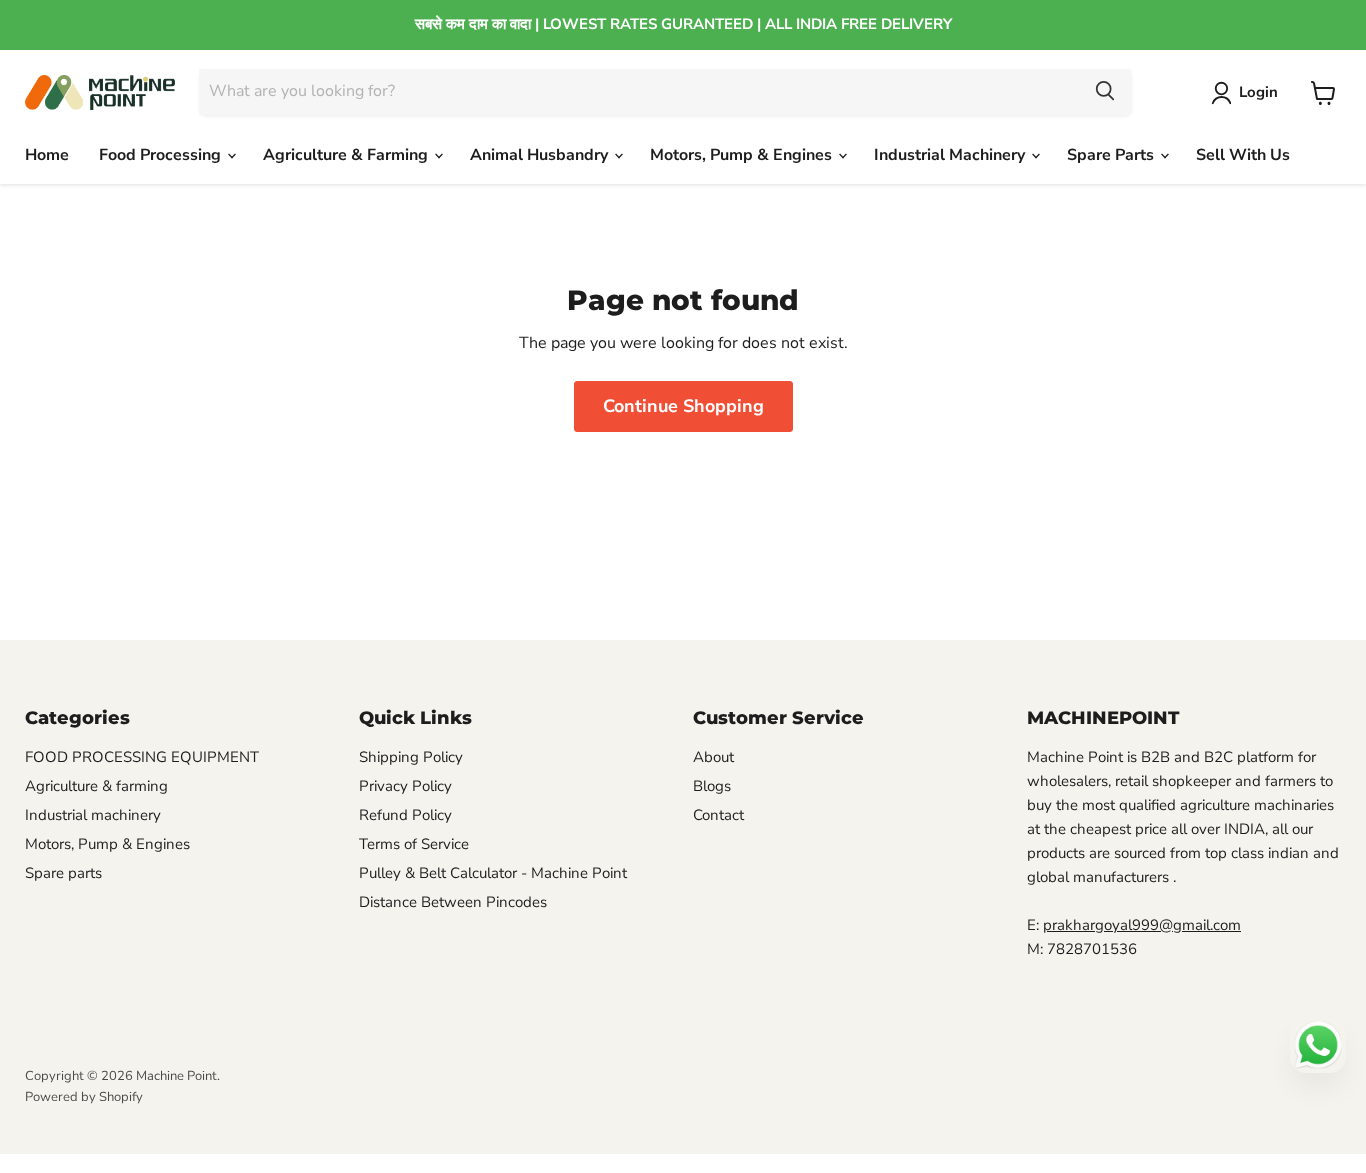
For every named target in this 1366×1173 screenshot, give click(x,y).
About (713, 757)
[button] (1248, 93)
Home (47, 155)
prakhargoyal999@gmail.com (1142, 925)
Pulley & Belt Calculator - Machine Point (493, 873)
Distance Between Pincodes (453, 902)
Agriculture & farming (96, 786)
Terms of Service (414, 844)
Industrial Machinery (951, 155)
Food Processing (162, 155)
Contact (718, 815)
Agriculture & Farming (347, 155)
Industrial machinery (93, 815)
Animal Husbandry (541, 155)
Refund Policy (405, 815)
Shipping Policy (411, 757)
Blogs (712, 786)
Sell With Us (1243, 155)
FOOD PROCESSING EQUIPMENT (142, 757)
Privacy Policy (405, 786)
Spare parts (63, 873)
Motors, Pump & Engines (743, 155)
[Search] (1105, 92)
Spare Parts (1112, 155)
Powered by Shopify (84, 1097)
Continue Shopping (683, 406)
